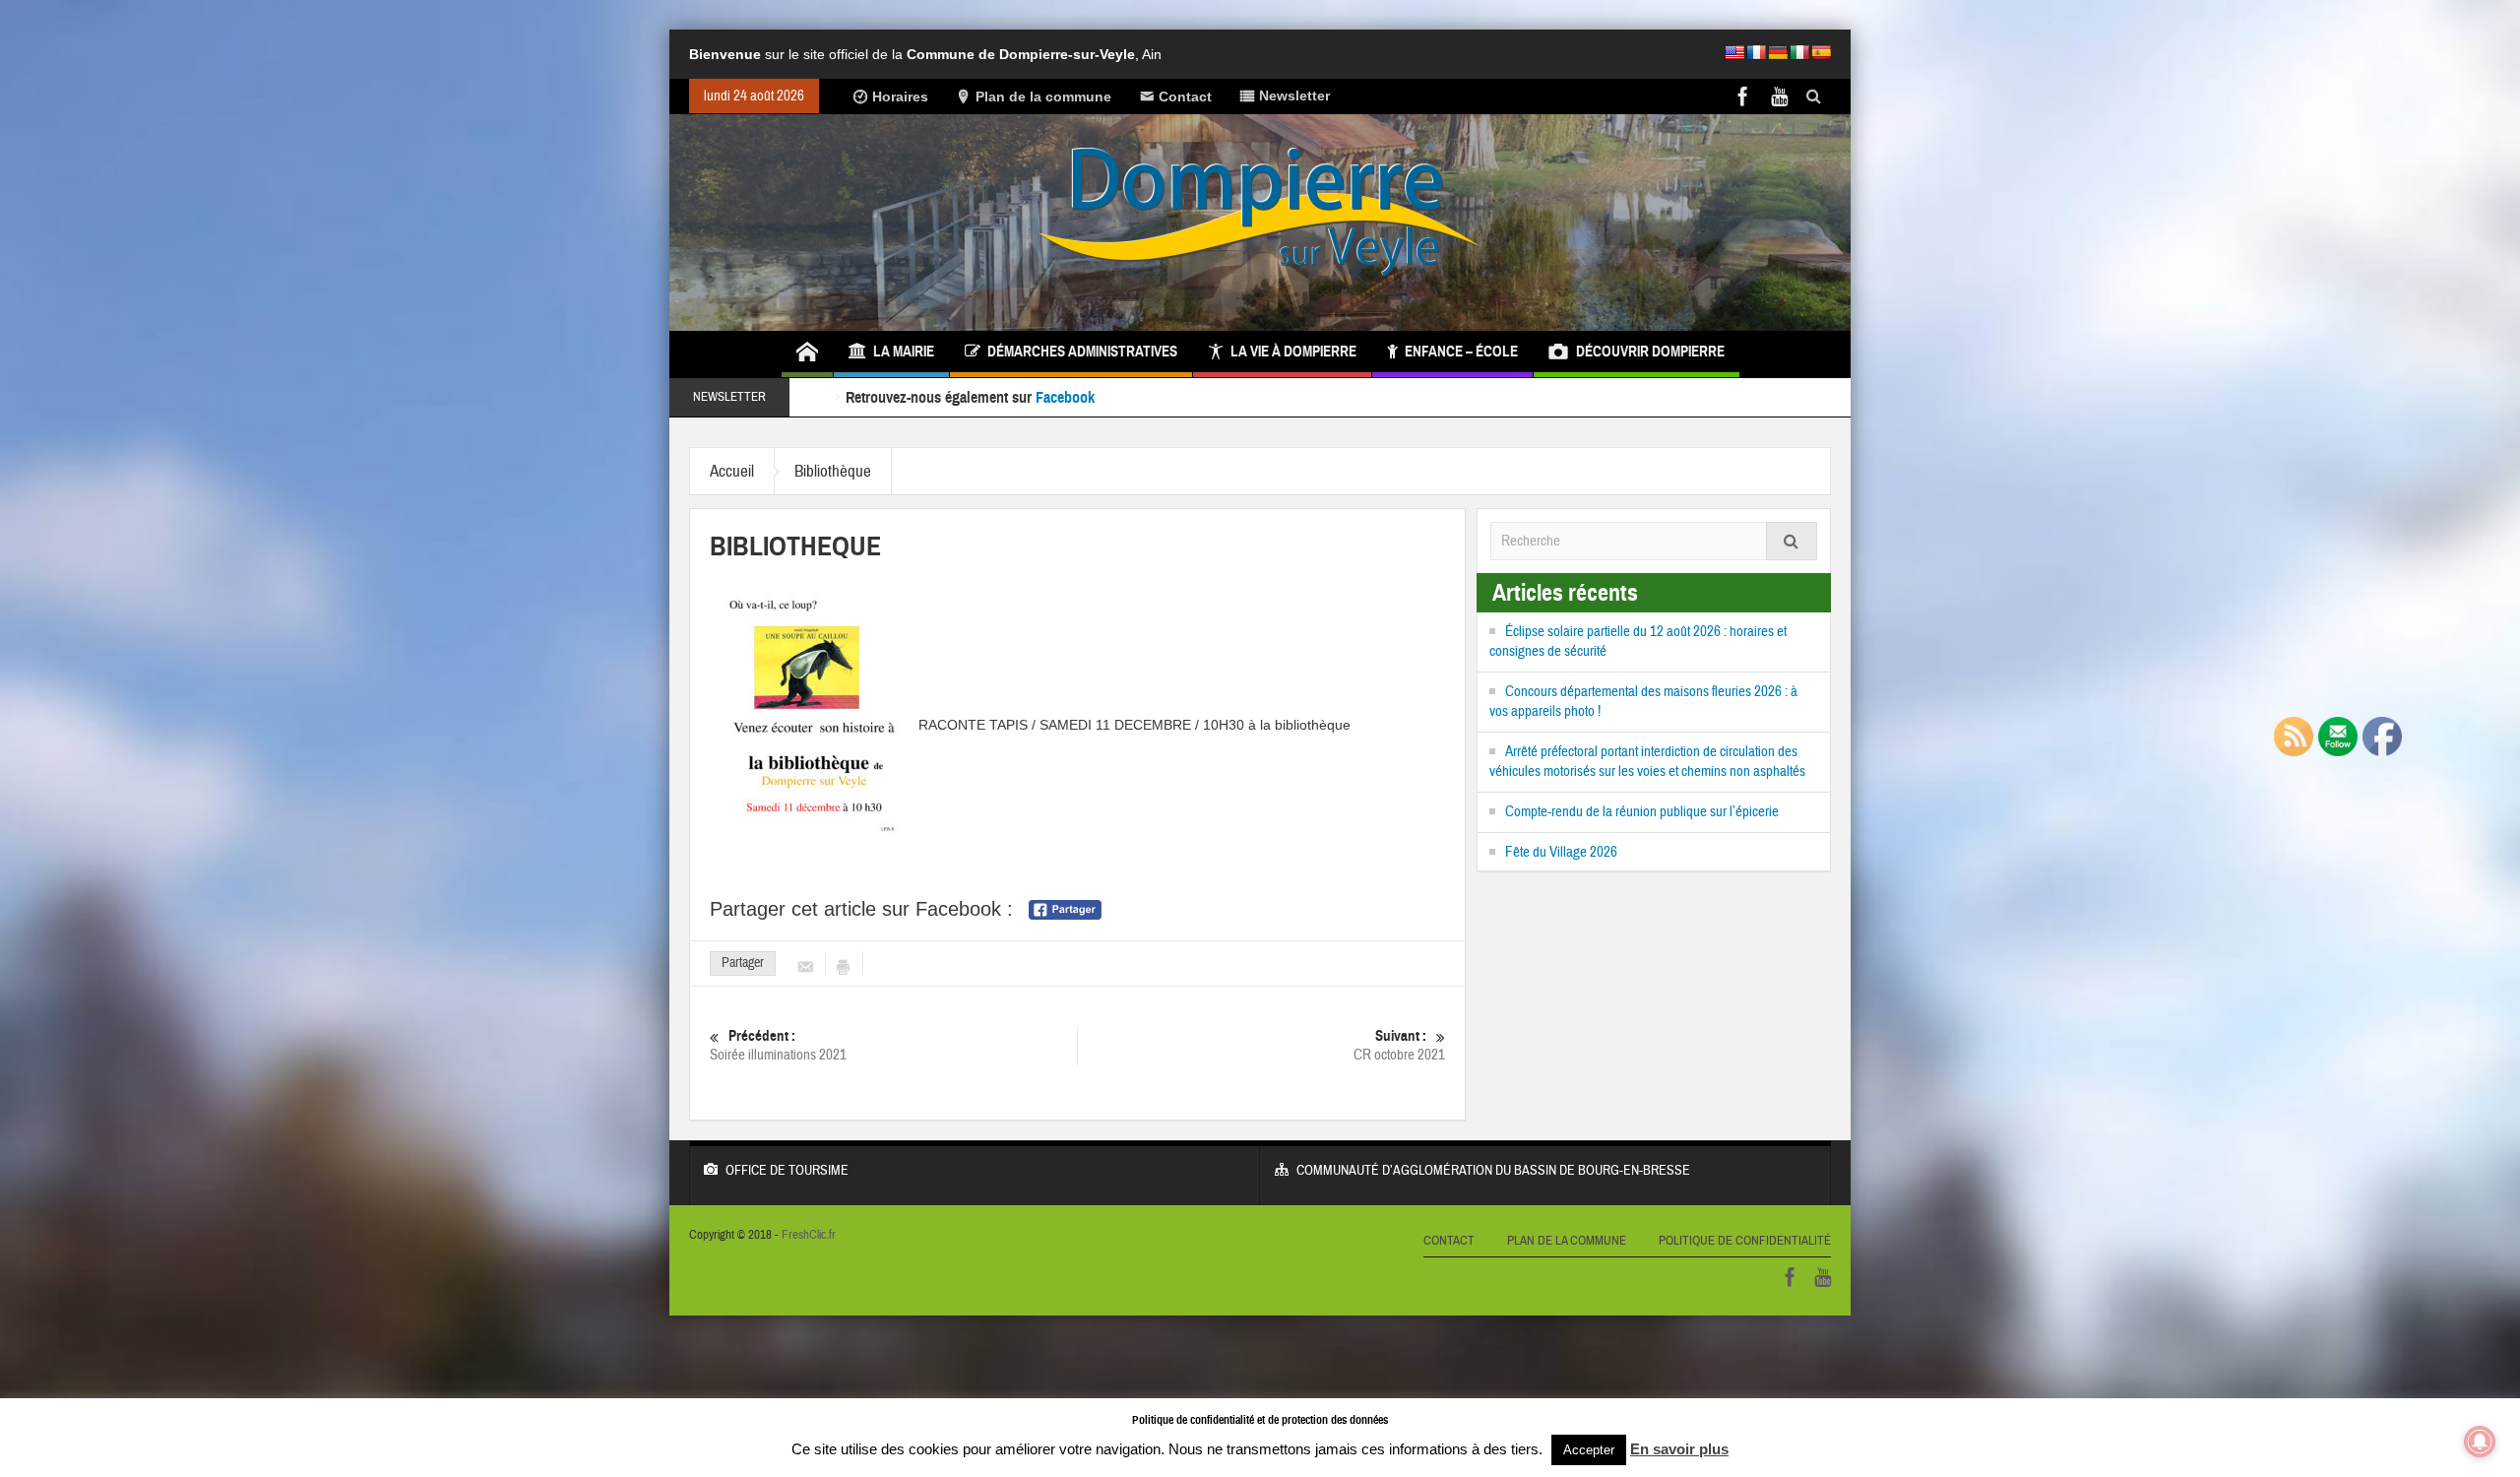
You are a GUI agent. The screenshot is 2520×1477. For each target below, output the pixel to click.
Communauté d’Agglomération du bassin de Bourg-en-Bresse (1493, 1171)
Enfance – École (1461, 352)
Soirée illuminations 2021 (778, 1046)
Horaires (900, 96)
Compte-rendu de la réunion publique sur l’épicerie (1642, 812)
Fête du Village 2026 (1561, 852)
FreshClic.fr (809, 1235)
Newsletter (1294, 96)
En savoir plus (1679, 1449)
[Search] (1792, 541)
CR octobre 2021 (1399, 1046)
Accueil (732, 471)
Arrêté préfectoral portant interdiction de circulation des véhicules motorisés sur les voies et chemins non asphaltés (1647, 762)
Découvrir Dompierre (1650, 352)
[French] (1756, 52)
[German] (1778, 52)
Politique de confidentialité (1745, 1241)
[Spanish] (1821, 52)
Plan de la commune (1043, 96)
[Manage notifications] (2480, 1442)
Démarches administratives (1082, 352)
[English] (1734, 52)
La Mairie (904, 352)
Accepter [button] (1589, 1450)
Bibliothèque (833, 471)
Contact (1185, 96)
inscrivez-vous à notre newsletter (1197, 397)
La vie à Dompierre (1293, 352)
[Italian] (1799, 52)
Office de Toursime (787, 1171)
